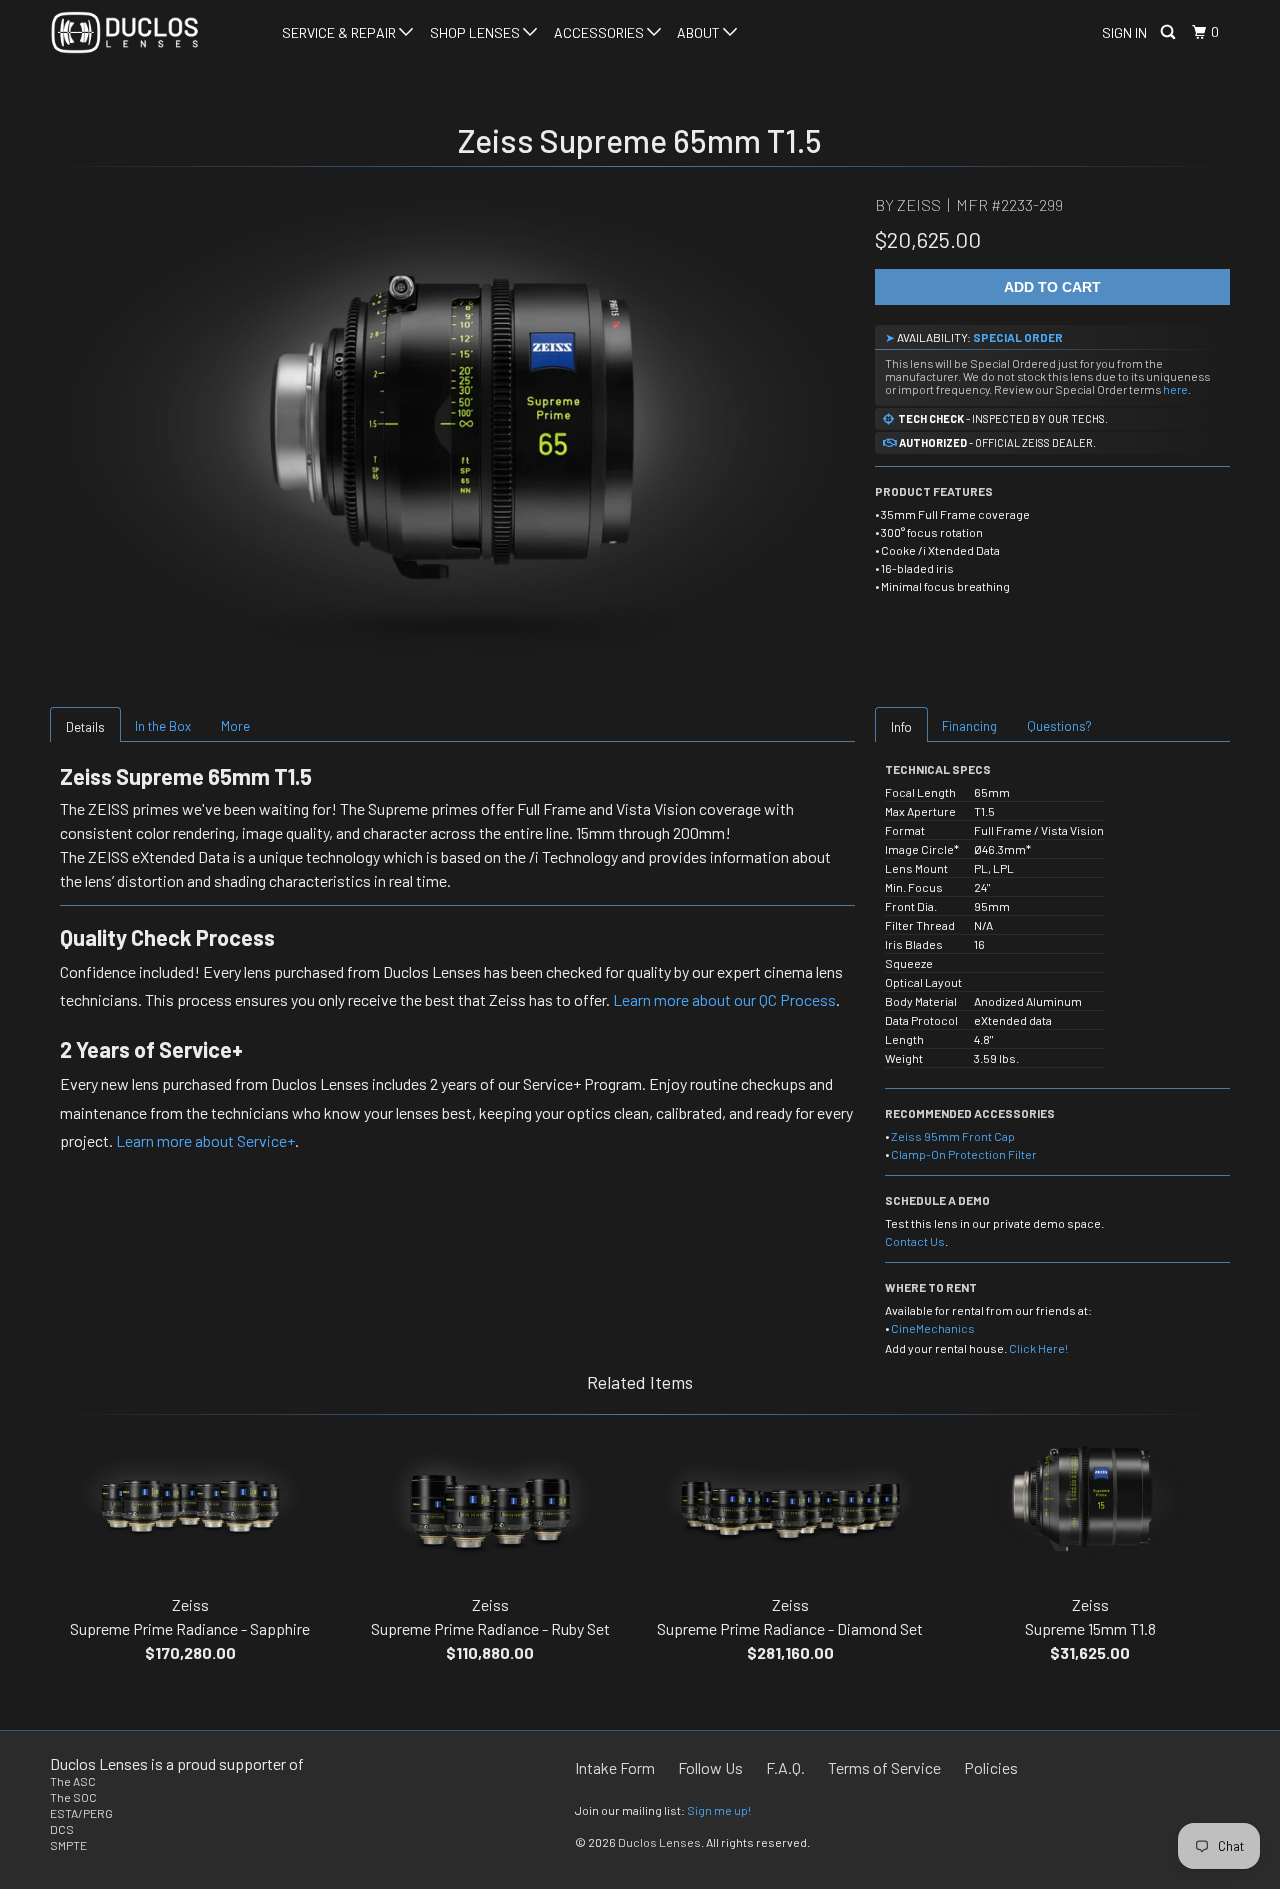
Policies (991, 1767)
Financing (969, 726)
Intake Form (615, 1767)
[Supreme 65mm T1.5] (452, 425)
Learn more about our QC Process (724, 999)
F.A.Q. (785, 1767)
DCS (62, 1829)
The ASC (73, 1781)
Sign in (1124, 32)
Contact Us (915, 1241)
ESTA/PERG (81, 1813)
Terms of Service (884, 1767)
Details (85, 727)
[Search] (1169, 32)
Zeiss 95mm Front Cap (953, 1136)
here (1175, 389)
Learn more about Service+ (205, 1140)
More (235, 726)
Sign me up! (719, 1810)
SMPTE (68, 1845)
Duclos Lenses (659, 1842)
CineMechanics (933, 1328)
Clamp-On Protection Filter (964, 1154)
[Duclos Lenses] (152, 32)
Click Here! (1038, 1348)
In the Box (163, 726)
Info (901, 727)
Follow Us (710, 1767)
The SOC (73, 1797)
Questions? (1059, 726)
